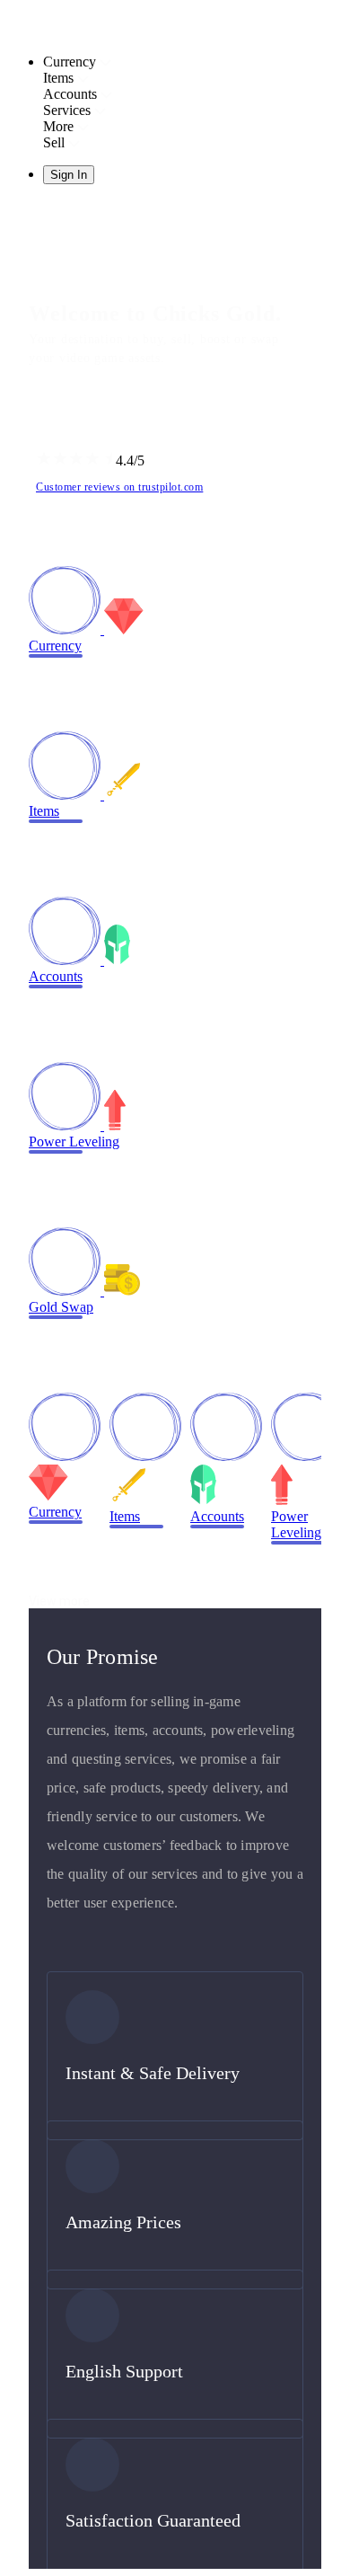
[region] (175, 1288)
